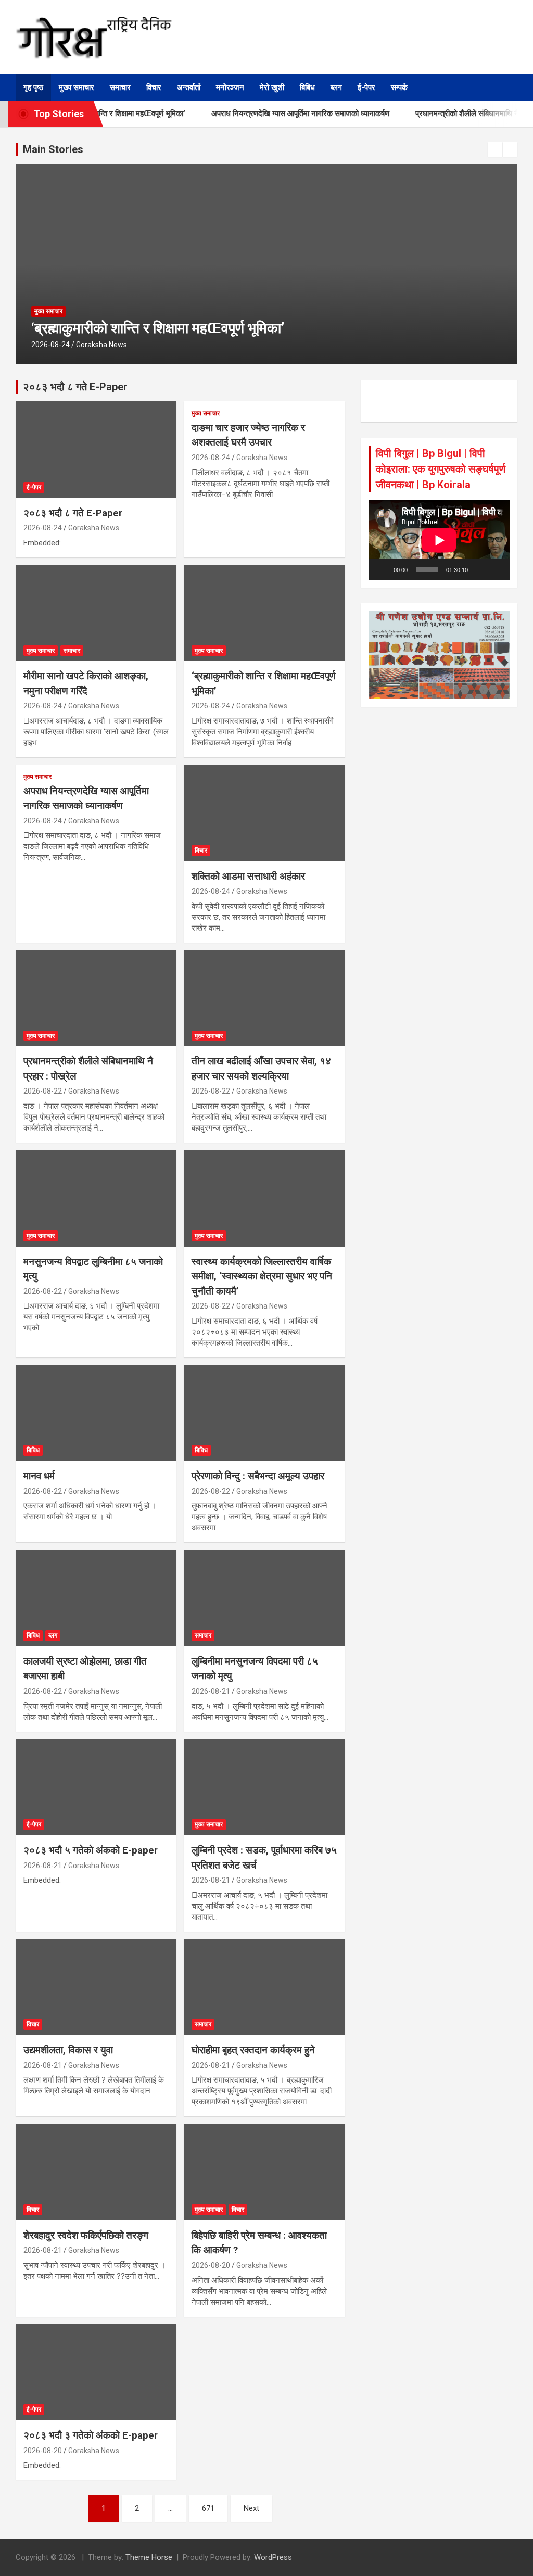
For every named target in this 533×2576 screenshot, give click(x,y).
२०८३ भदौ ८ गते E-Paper (73, 513)
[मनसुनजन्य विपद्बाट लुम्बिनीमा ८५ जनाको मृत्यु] (96, 1198)
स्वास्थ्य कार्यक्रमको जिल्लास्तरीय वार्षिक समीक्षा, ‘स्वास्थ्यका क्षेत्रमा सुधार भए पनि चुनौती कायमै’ (262, 1276)
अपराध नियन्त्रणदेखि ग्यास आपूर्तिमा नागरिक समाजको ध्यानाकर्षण (272, 113)
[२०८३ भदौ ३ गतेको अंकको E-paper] (96, 2372)
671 (208, 2508)
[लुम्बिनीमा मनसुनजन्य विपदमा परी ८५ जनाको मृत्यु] (264, 1598)
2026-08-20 (211, 2265)
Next (251, 2508)
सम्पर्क (399, 87)
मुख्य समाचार (77, 87)
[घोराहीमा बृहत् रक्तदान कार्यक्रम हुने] (264, 1987)
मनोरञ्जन (230, 87)
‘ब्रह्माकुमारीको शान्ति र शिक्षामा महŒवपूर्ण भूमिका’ (158, 328)
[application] (439, 540)
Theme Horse (149, 2557)
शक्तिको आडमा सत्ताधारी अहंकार (248, 876)
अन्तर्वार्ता (189, 87)
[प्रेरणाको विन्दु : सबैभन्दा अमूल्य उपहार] (264, 1413)
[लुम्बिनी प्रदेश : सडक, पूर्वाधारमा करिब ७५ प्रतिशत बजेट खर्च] (264, 1787)
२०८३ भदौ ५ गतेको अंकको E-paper (91, 1850)
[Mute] (479, 569)
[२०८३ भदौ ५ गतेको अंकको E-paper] (96, 1787)
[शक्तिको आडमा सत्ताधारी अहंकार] (264, 813)
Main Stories (53, 149)
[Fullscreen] (496, 569)
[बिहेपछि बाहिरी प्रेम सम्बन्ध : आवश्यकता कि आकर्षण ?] (264, 2172)
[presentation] (495, 149)
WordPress (273, 2557)
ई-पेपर (366, 87)
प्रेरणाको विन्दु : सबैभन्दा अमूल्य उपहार (258, 1476)
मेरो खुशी (272, 87)
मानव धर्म (39, 1476)
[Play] (382, 569)
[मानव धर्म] (96, 1413)
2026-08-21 (211, 1691)
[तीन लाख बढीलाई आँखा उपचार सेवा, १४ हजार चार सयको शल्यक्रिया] (264, 998)
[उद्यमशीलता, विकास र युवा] (96, 1987)
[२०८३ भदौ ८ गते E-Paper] (96, 450)
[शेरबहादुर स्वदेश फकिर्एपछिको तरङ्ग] (96, 2172)
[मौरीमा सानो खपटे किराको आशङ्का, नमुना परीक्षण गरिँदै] (96, 613)
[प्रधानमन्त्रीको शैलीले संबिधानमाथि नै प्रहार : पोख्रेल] (96, 998)
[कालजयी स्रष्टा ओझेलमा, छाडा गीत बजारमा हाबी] (96, 1598)
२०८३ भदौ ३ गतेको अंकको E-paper (91, 2435)
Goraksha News (101, 345)
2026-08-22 (43, 1091)
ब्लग (336, 87)
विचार (154, 87)
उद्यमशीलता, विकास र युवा (68, 2050)
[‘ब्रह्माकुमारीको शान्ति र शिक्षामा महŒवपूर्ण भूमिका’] (264, 613)
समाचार (120, 87)
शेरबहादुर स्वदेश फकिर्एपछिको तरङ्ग (86, 2235)
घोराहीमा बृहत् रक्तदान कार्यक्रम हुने (253, 2050)
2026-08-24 (50, 345)
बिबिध (307, 87)
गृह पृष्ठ (33, 87)
